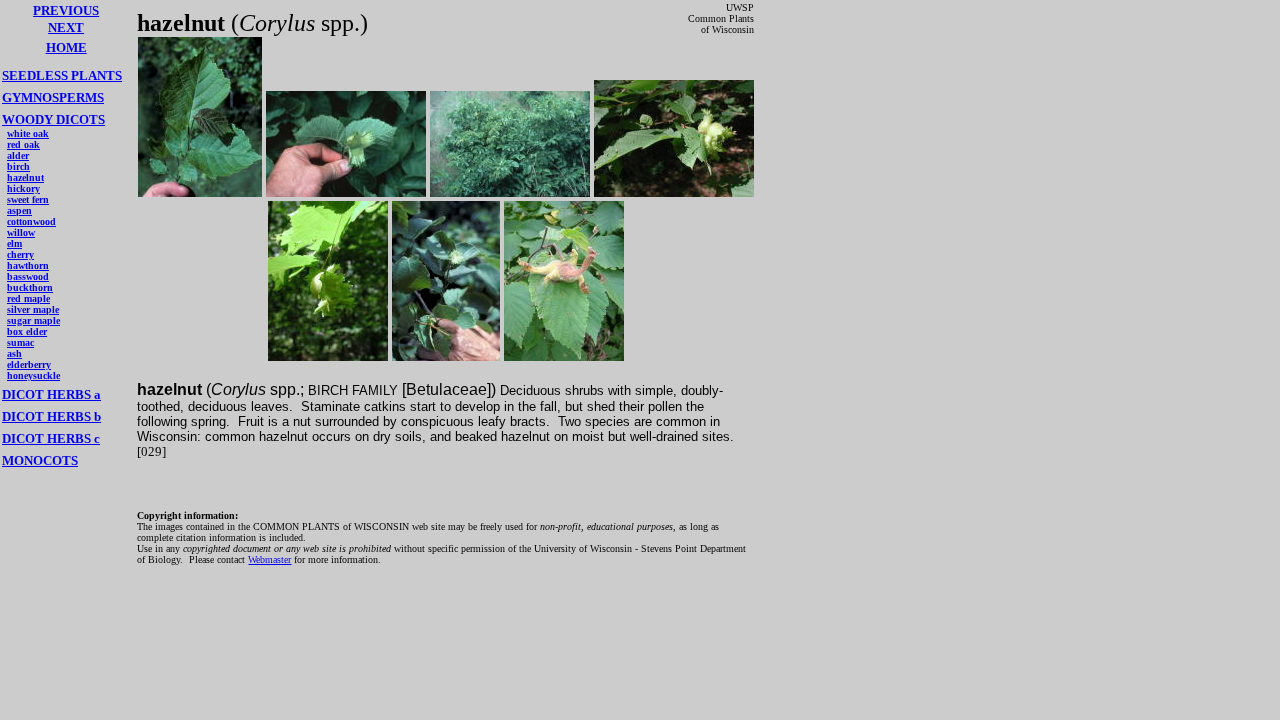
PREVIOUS (66, 10)
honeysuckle (33, 375)
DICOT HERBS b (51, 416)
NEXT (66, 27)
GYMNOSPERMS (53, 97)
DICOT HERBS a (51, 394)
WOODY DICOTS (53, 119)
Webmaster (269, 559)
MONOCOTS (40, 460)
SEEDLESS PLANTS (62, 75)
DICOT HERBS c (51, 438)
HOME (66, 47)
